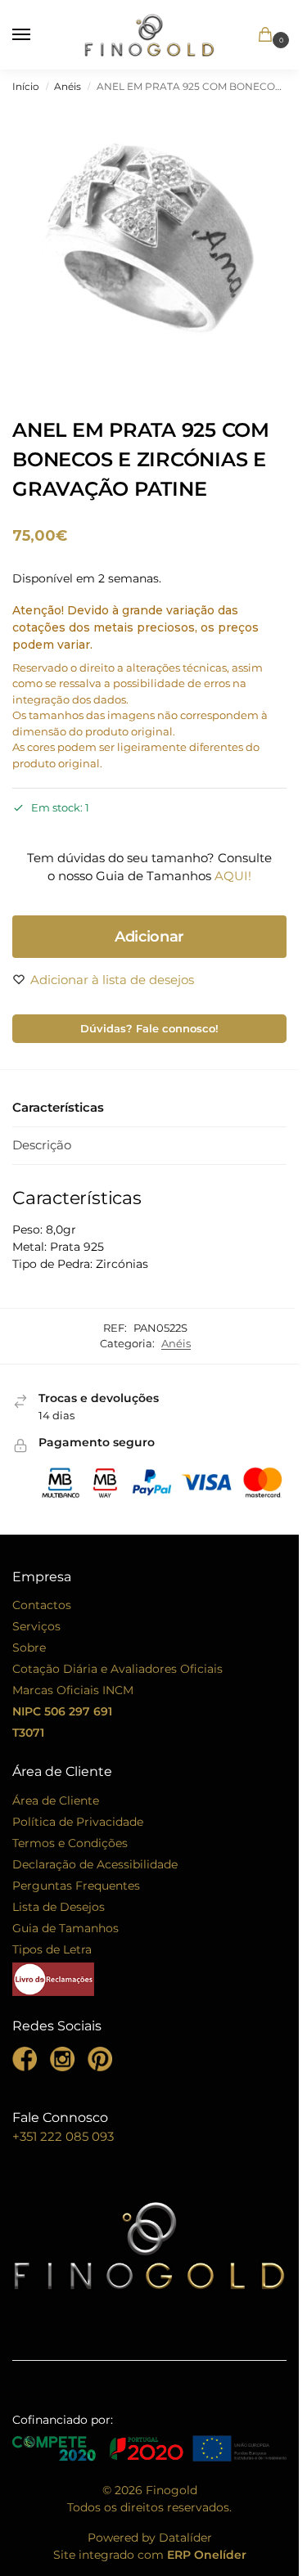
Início (26, 86)
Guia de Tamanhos (65, 1928)
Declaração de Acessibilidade (95, 1864)
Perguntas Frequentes (76, 1886)
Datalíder (185, 2538)
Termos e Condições (70, 1843)
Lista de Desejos (59, 1907)
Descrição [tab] (42, 1145)
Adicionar (149, 937)
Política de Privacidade (78, 1822)
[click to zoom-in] (153, 245)
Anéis (68, 86)
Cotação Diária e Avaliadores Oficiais (117, 1669)
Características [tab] (58, 1107)
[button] (268, 36)
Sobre (29, 1648)
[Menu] (37, 35)
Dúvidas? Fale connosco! (149, 1029)
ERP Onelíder (207, 2555)
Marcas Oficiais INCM (73, 1690)
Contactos (42, 1605)
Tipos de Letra (52, 1949)
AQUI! (233, 876)
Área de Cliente (56, 1801)
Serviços (36, 1626)
